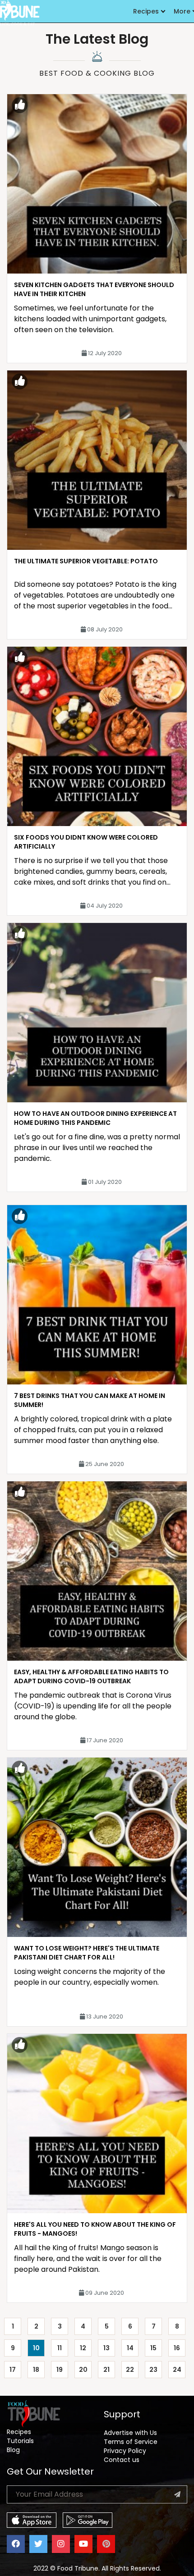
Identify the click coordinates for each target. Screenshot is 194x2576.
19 (60, 2370)
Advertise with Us (130, 2433)
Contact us (122, 2460)
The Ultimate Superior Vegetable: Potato (86, 561)
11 (60, 2348)
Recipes (146, 11)
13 (106, 2348)
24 (177, 2370)
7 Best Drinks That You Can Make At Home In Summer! (90, 1400)
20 (83, 2370)
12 (83, 2348)
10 (36, 2348)
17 (13, 2370)
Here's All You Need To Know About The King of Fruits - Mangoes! (95, 2229)
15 (153, 2348)
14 (130, 2348)
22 (130, 2370)
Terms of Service (131, 2442)
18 (36, 2370)
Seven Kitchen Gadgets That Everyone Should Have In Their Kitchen (94, 289)
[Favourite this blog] (20, 105)
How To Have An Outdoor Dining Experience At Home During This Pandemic (95, 1118)
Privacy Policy (125, 2451)
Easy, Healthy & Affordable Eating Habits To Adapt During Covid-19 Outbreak (91, 1676)
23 (153, 2370)
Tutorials (20, 2441)
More (182, 11)
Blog (13, 2450)
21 (106, 2370)
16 (177, 2348)
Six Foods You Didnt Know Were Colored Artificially (86, 842)
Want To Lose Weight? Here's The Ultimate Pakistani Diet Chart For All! (87, 1953)
